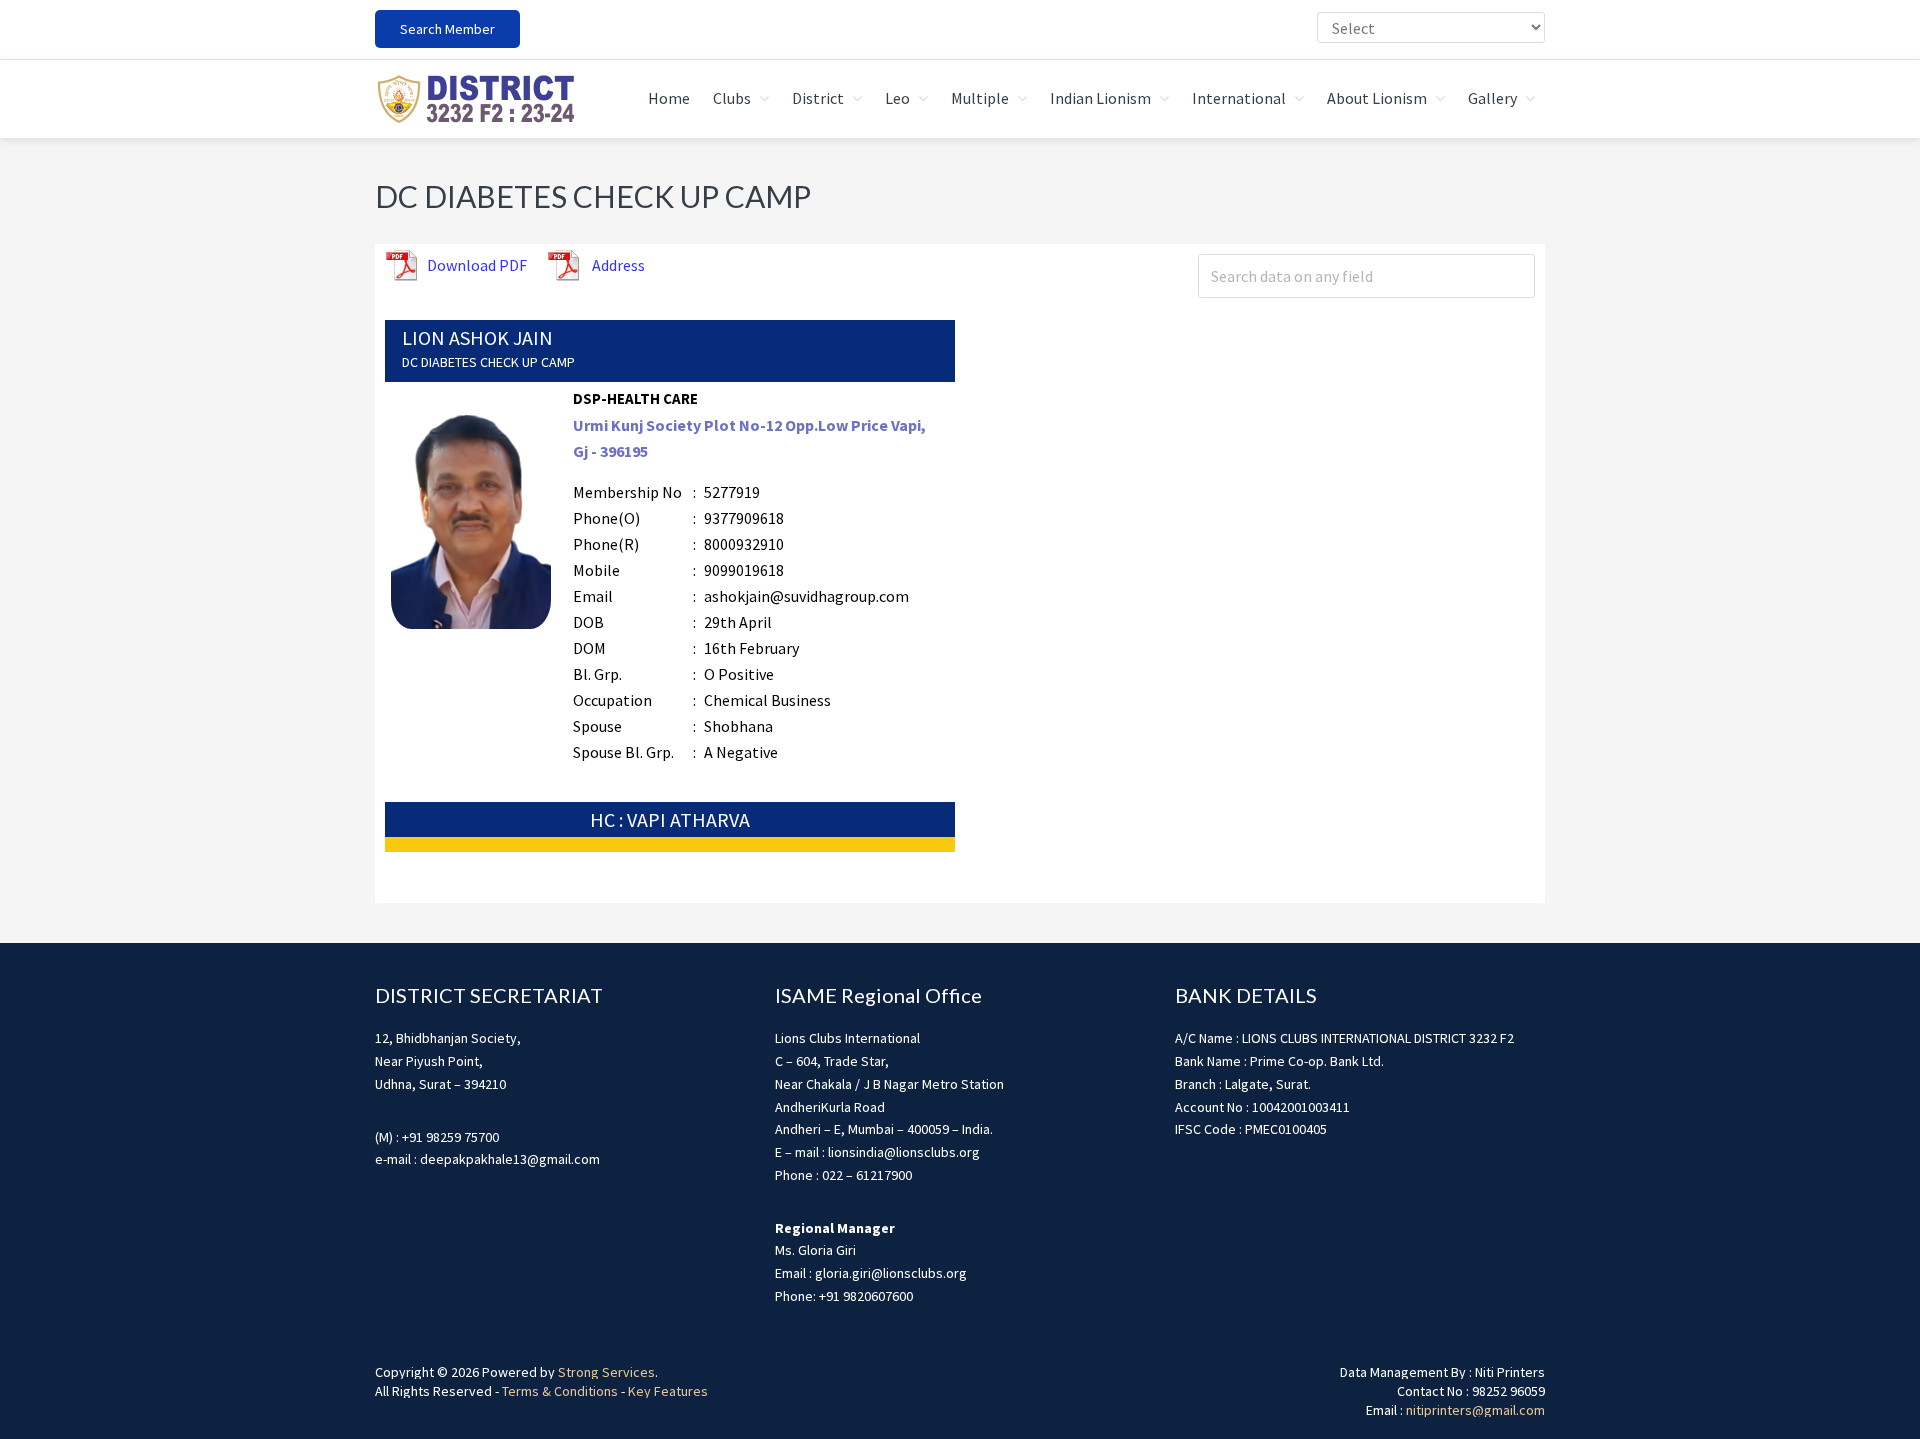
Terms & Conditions (560, 1391)
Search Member (447, 29)
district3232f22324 (475, 99)
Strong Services (606, 1372)
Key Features (668, 1391)
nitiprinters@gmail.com (1475, 1410)
